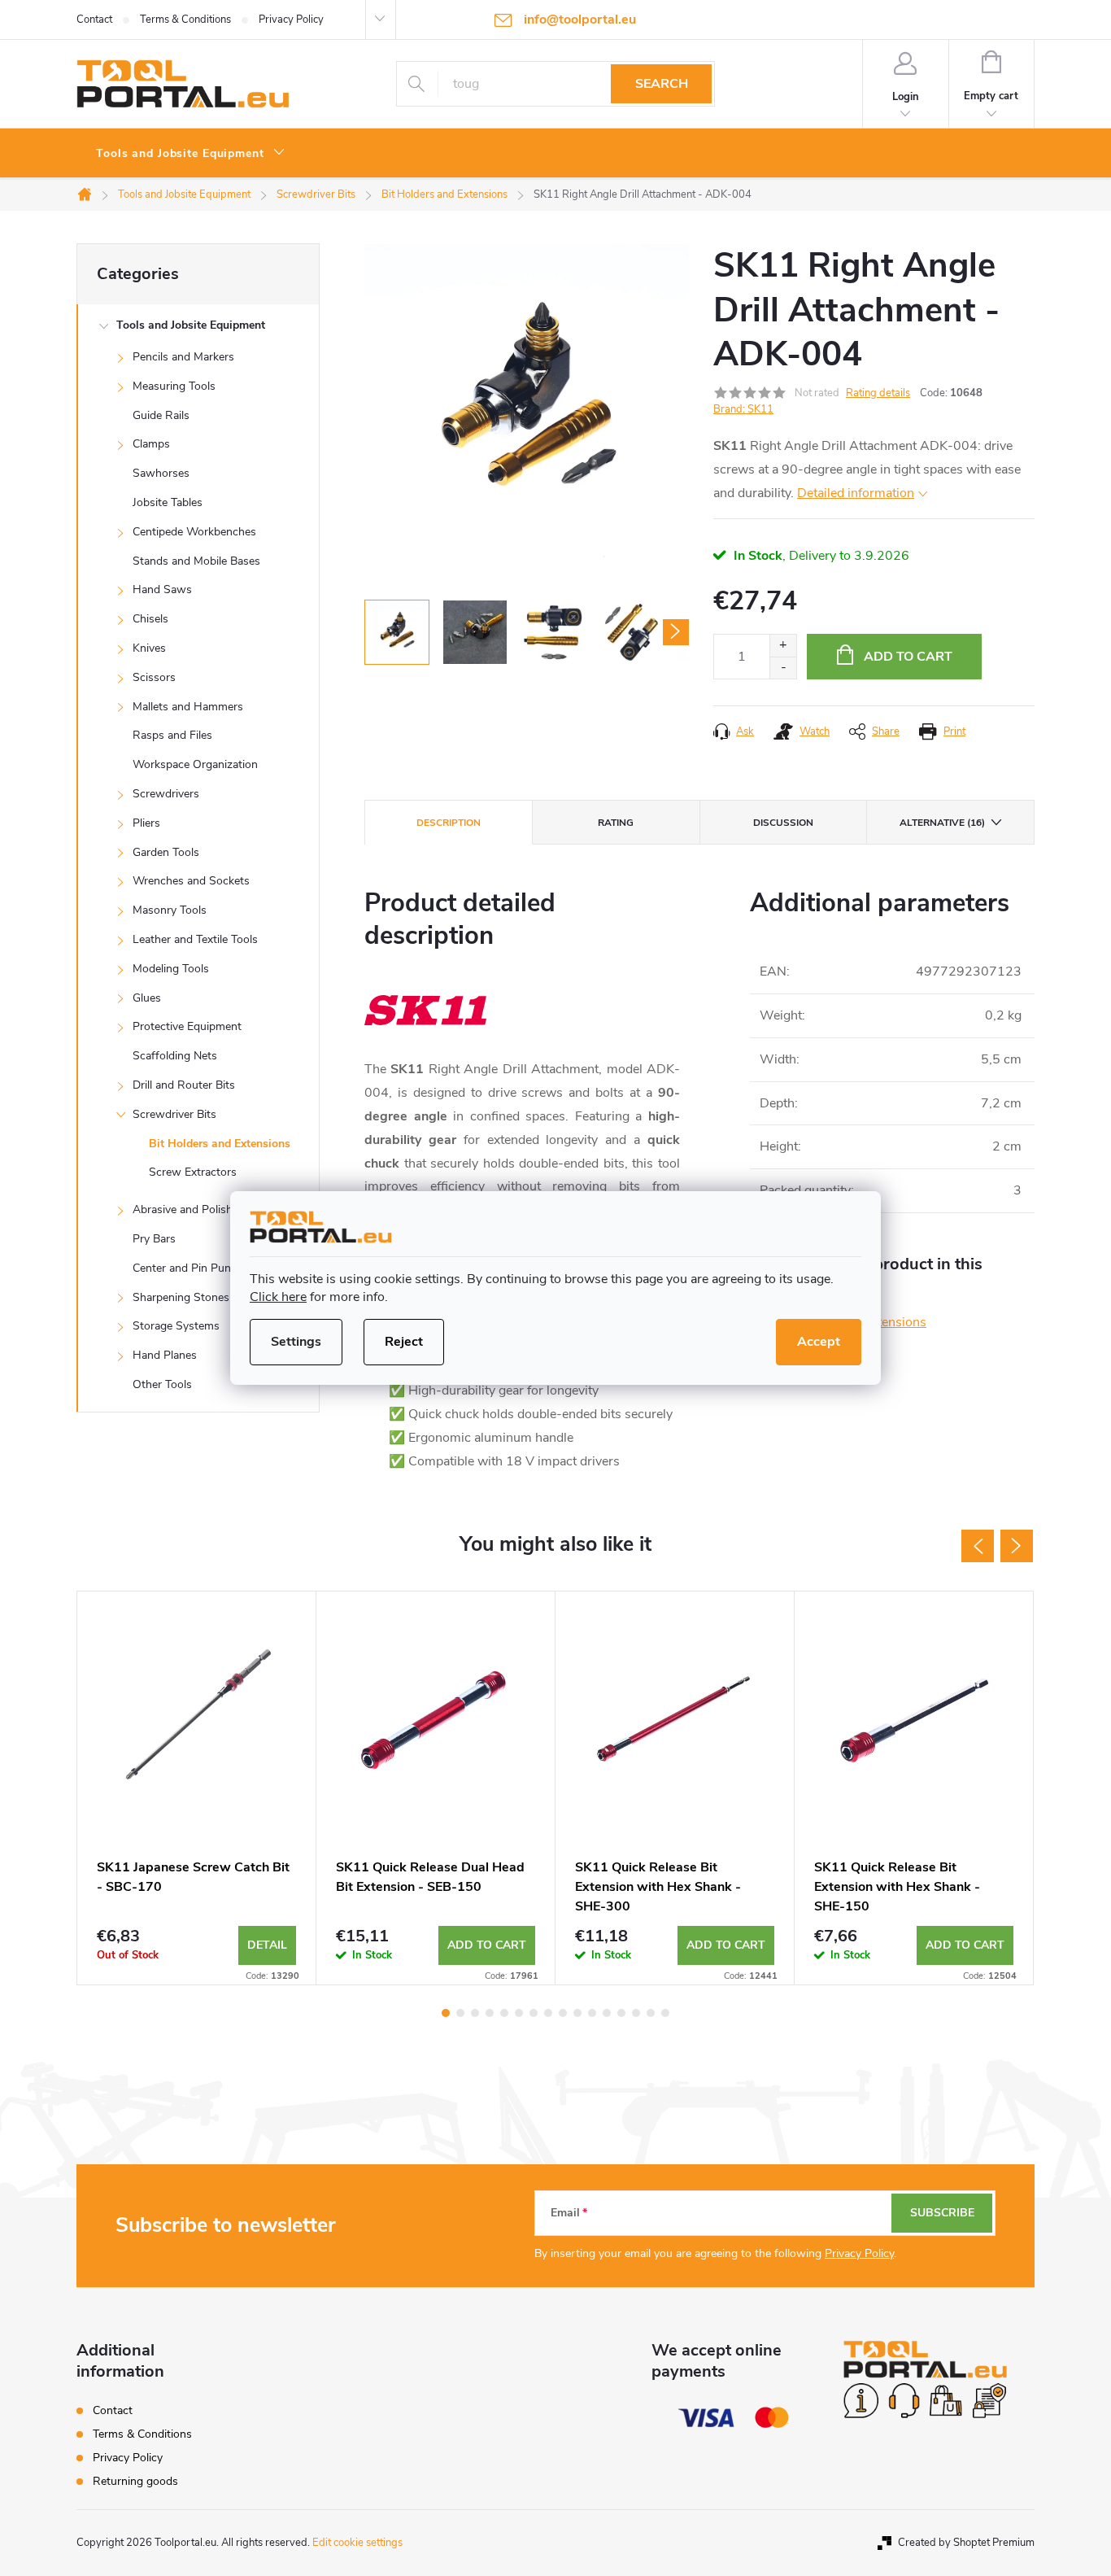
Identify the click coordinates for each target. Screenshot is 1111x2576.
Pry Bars (154, 1239)
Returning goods (135, 2481)
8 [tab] (548, 2013)
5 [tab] (504, 2013)
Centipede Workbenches (194, 532)
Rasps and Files (172, 735)
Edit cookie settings (357, 2543)
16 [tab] (665, 2013)
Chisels (150, 619)
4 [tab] (490, 2013)
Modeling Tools (171, 969)
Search (662, 84)
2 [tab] (460, 2013)
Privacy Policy (291, 20)
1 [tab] (446, 2013)
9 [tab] (563, 2013)
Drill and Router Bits (184, 1085)
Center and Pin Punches (194, 1268)
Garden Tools (166, 852)
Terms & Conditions (185, 20)
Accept (819, 1342)
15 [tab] (651, 2013)
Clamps (151, 444)
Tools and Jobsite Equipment (191, 325)
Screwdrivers (166, 794)
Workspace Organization (195, 764)
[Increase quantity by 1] (783, 646)
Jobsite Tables (168, 502)
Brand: (743, 409)
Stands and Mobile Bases (196, 561)
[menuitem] (191, 154)
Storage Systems (176, 1326)
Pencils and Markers (183, 357)
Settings (296, 1342)
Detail (267, 1945)
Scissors (154, 677)
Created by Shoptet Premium (966, 2543)
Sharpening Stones (181, 1297)
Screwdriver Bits (174, 1114)
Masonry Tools (170, 910)
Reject (404, 1342)
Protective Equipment (187, 1026)
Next (1017, 1546)
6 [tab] (519, 2013)
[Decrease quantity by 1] (783, 668)
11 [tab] (592, 2013)
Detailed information (856, 493)
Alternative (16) (942, 823)
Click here (278, 1297)
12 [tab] (607, 2013)
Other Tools (162, 1384)
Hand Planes (165, 1355)
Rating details (878, 393)
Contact (94, 20)
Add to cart (908, 657)
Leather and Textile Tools (195, 939)
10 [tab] (577, 2013)
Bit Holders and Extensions (220, 1144)
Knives (149, 648)
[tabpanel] (197, 1788)
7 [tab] (534, 2013)
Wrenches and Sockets (191, 881)
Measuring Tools (174, 386)
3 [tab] (475, 2013)
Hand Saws (162, 589)
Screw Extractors (193, 1172)
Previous (978, 1546)
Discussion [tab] (783, 823)
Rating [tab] (616, 823)
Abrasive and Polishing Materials (215, 1209)
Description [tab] (449, 823)
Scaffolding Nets (175, 1056)
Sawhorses (161, 473)
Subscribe (942, 2213)
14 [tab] (636, 2013)
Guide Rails (161, 415)
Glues (147, 998)
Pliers (146, 823)
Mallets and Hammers (188, 707)
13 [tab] (621, 2013)
